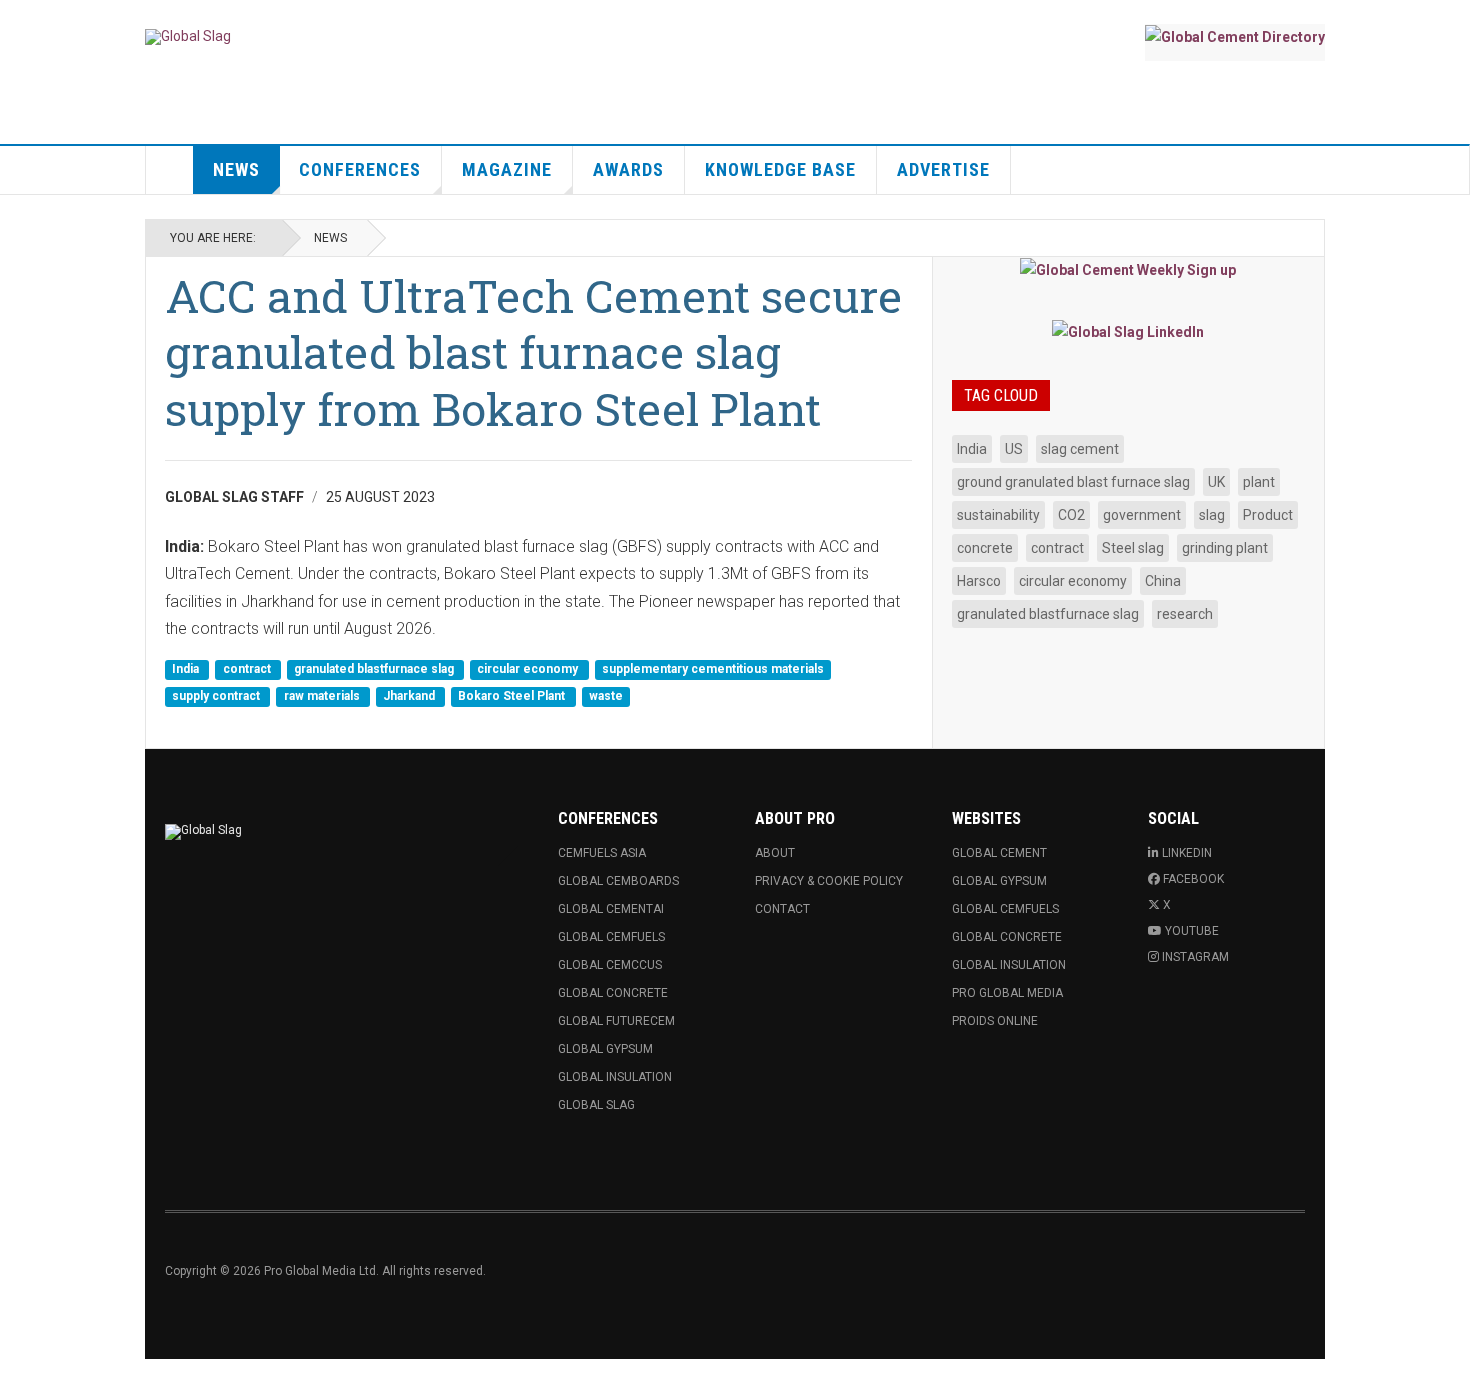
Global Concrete (613, 993)
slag (1212, 515)
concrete (985, 548)
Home (170, 170)
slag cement (1080, 449)
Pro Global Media (1007, 993)
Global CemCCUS (610, 965)
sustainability (998, 515)
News (236, 169)
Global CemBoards (618, 881)
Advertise (943, 169)
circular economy (529, 669)
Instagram (1195, 957)
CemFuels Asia (602, 853)
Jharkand (410, 697)
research (1185, 614)
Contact (782, 909)
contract (248, 669)
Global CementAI (611, 909)
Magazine (507, 169)
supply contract (217, 697)
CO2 (1071, 515)
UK (1216, 482)
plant (1259, 482)
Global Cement (999, 853)
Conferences (360, 169)
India (187, 669)
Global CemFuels (611, 937)
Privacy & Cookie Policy (829, 881)
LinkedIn (1187, 853)
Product (1268, 515)
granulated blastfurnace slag (375, 669)
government (1142, 515)
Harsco (979, 581)
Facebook (1193, 879)
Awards (628, 169)
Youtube (1192, 931)
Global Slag (596, 1105)
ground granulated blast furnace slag (1073, 482)
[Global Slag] (188, 37)
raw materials (323, 697)
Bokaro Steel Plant (513, 697)
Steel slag (1133, 548)
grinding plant (1225, 548)
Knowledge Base (780, 169)
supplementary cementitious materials (713, 669)
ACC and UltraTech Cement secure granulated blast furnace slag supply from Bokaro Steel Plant (533, 352)
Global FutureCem (616, 1021)
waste (606, 697)
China (1163, 581)
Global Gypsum (605, 1049)
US (1014, 449)
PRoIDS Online (995, 1021)
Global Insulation (615, 1077)
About (775, 853)
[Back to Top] (19, 1379)
